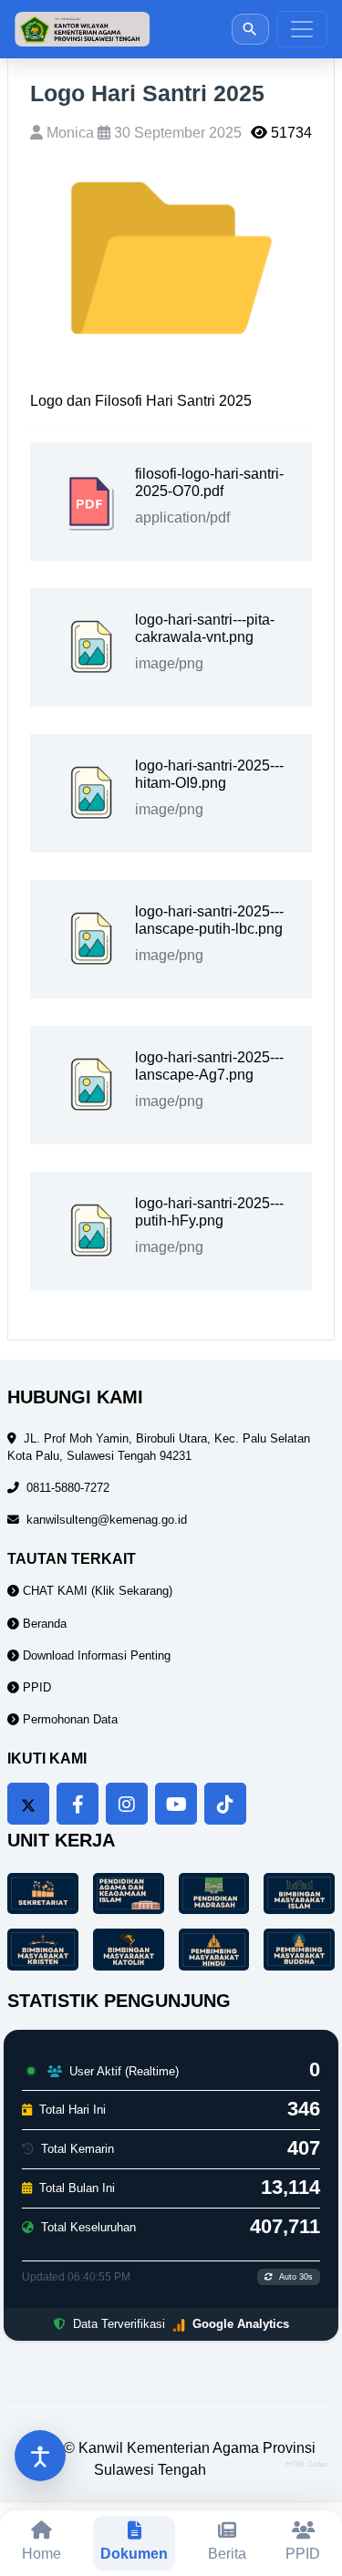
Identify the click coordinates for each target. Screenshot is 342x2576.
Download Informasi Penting (95, 1655)
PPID (35, 1687)
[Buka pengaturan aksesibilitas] (40, 2456)
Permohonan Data (68, 1719)
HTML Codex (306, 2464)
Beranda (43, 1624)
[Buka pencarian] (250, 29)
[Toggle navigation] (302, 29)
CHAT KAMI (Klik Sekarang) (96, 1591)
